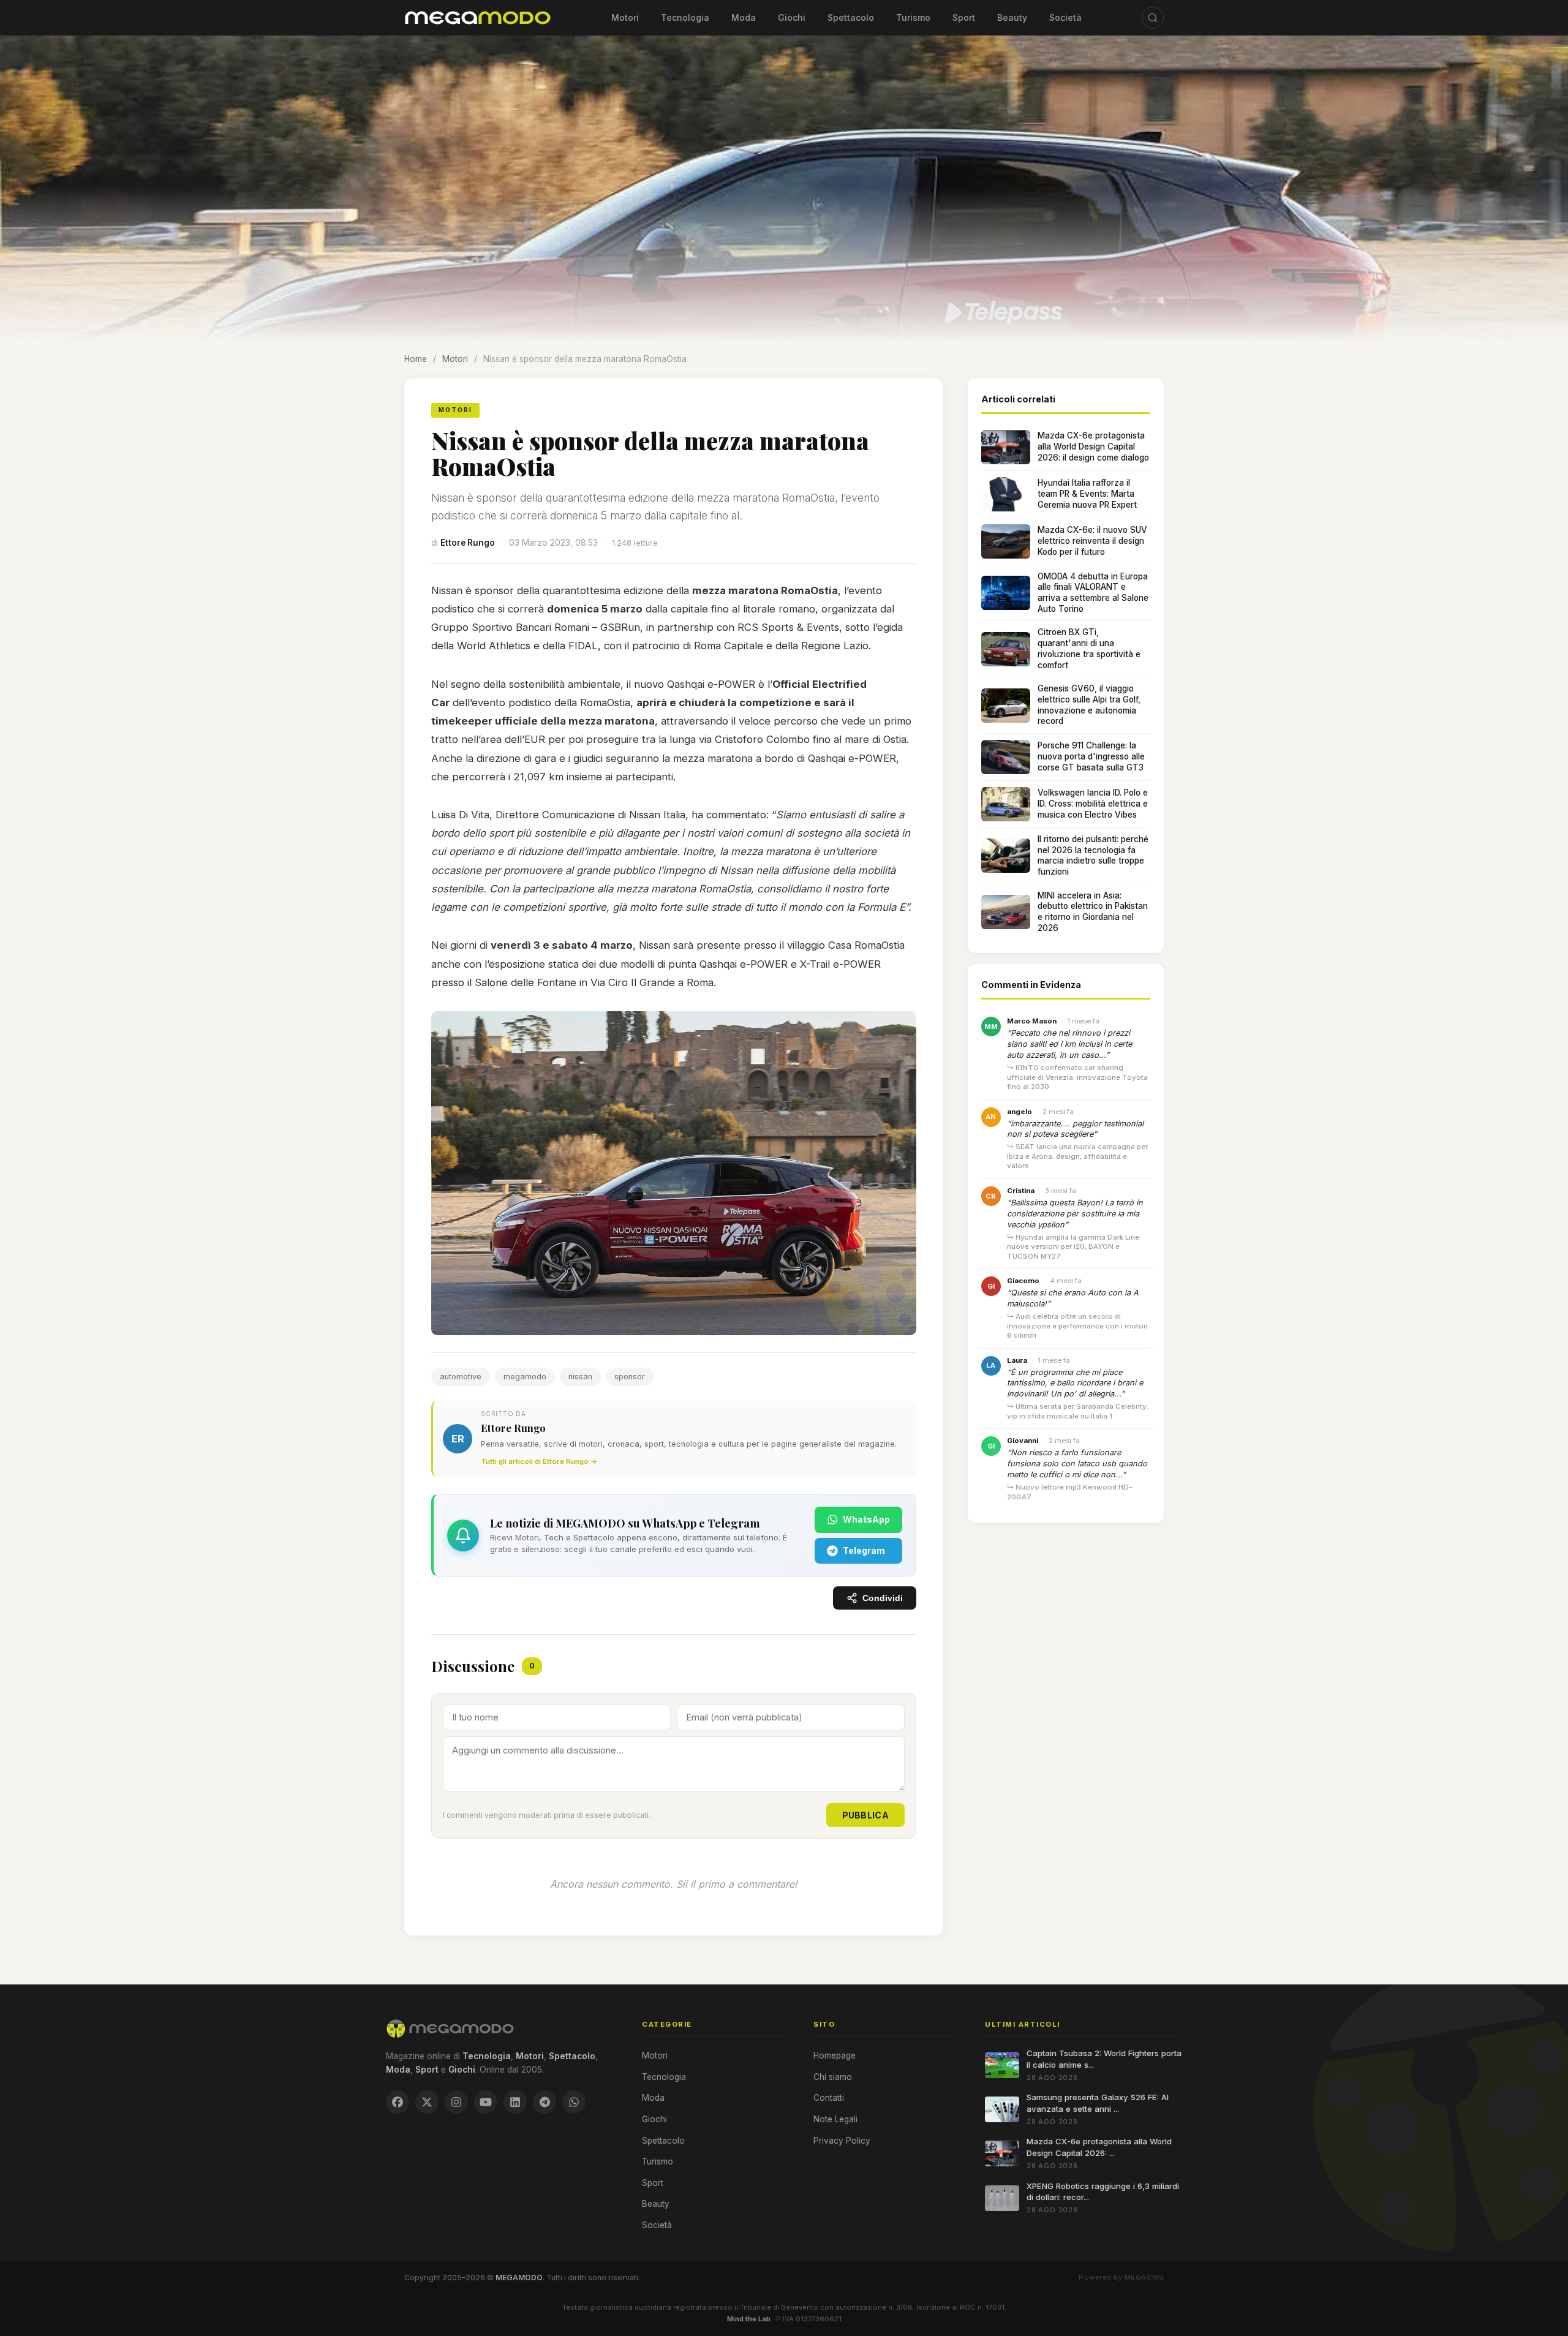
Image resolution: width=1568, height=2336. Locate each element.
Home (416, 359)
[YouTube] (486, 2102)
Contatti (829, 2098)
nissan (580, 1377)
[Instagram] (456, 2102)
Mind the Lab (749, 2319)
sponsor (630, 1377)
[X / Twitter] (427, 2102)
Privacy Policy (842, 2141)
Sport (964, 17)
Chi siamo (833, 2077)
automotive (461, 1377)
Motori (625, 17)
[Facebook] (398, 2102)
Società (1065, 17)
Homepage (835, 2055)
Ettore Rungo (468, 543)
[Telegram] (545, 2102)
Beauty (1012, 17)
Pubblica (865, 1815)
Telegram (864, 1550)
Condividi (883, 1598)
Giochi (792, 17)
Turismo (913, 17)
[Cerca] (1153, 18)
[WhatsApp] (574, 2102)
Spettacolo (851, 17)
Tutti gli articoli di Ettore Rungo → (539, 1461)
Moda (744, 17)
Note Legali (835, 2119)
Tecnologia (685, 17)
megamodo (525, 1377)
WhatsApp (866, 1519)
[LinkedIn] (515, 2102)
